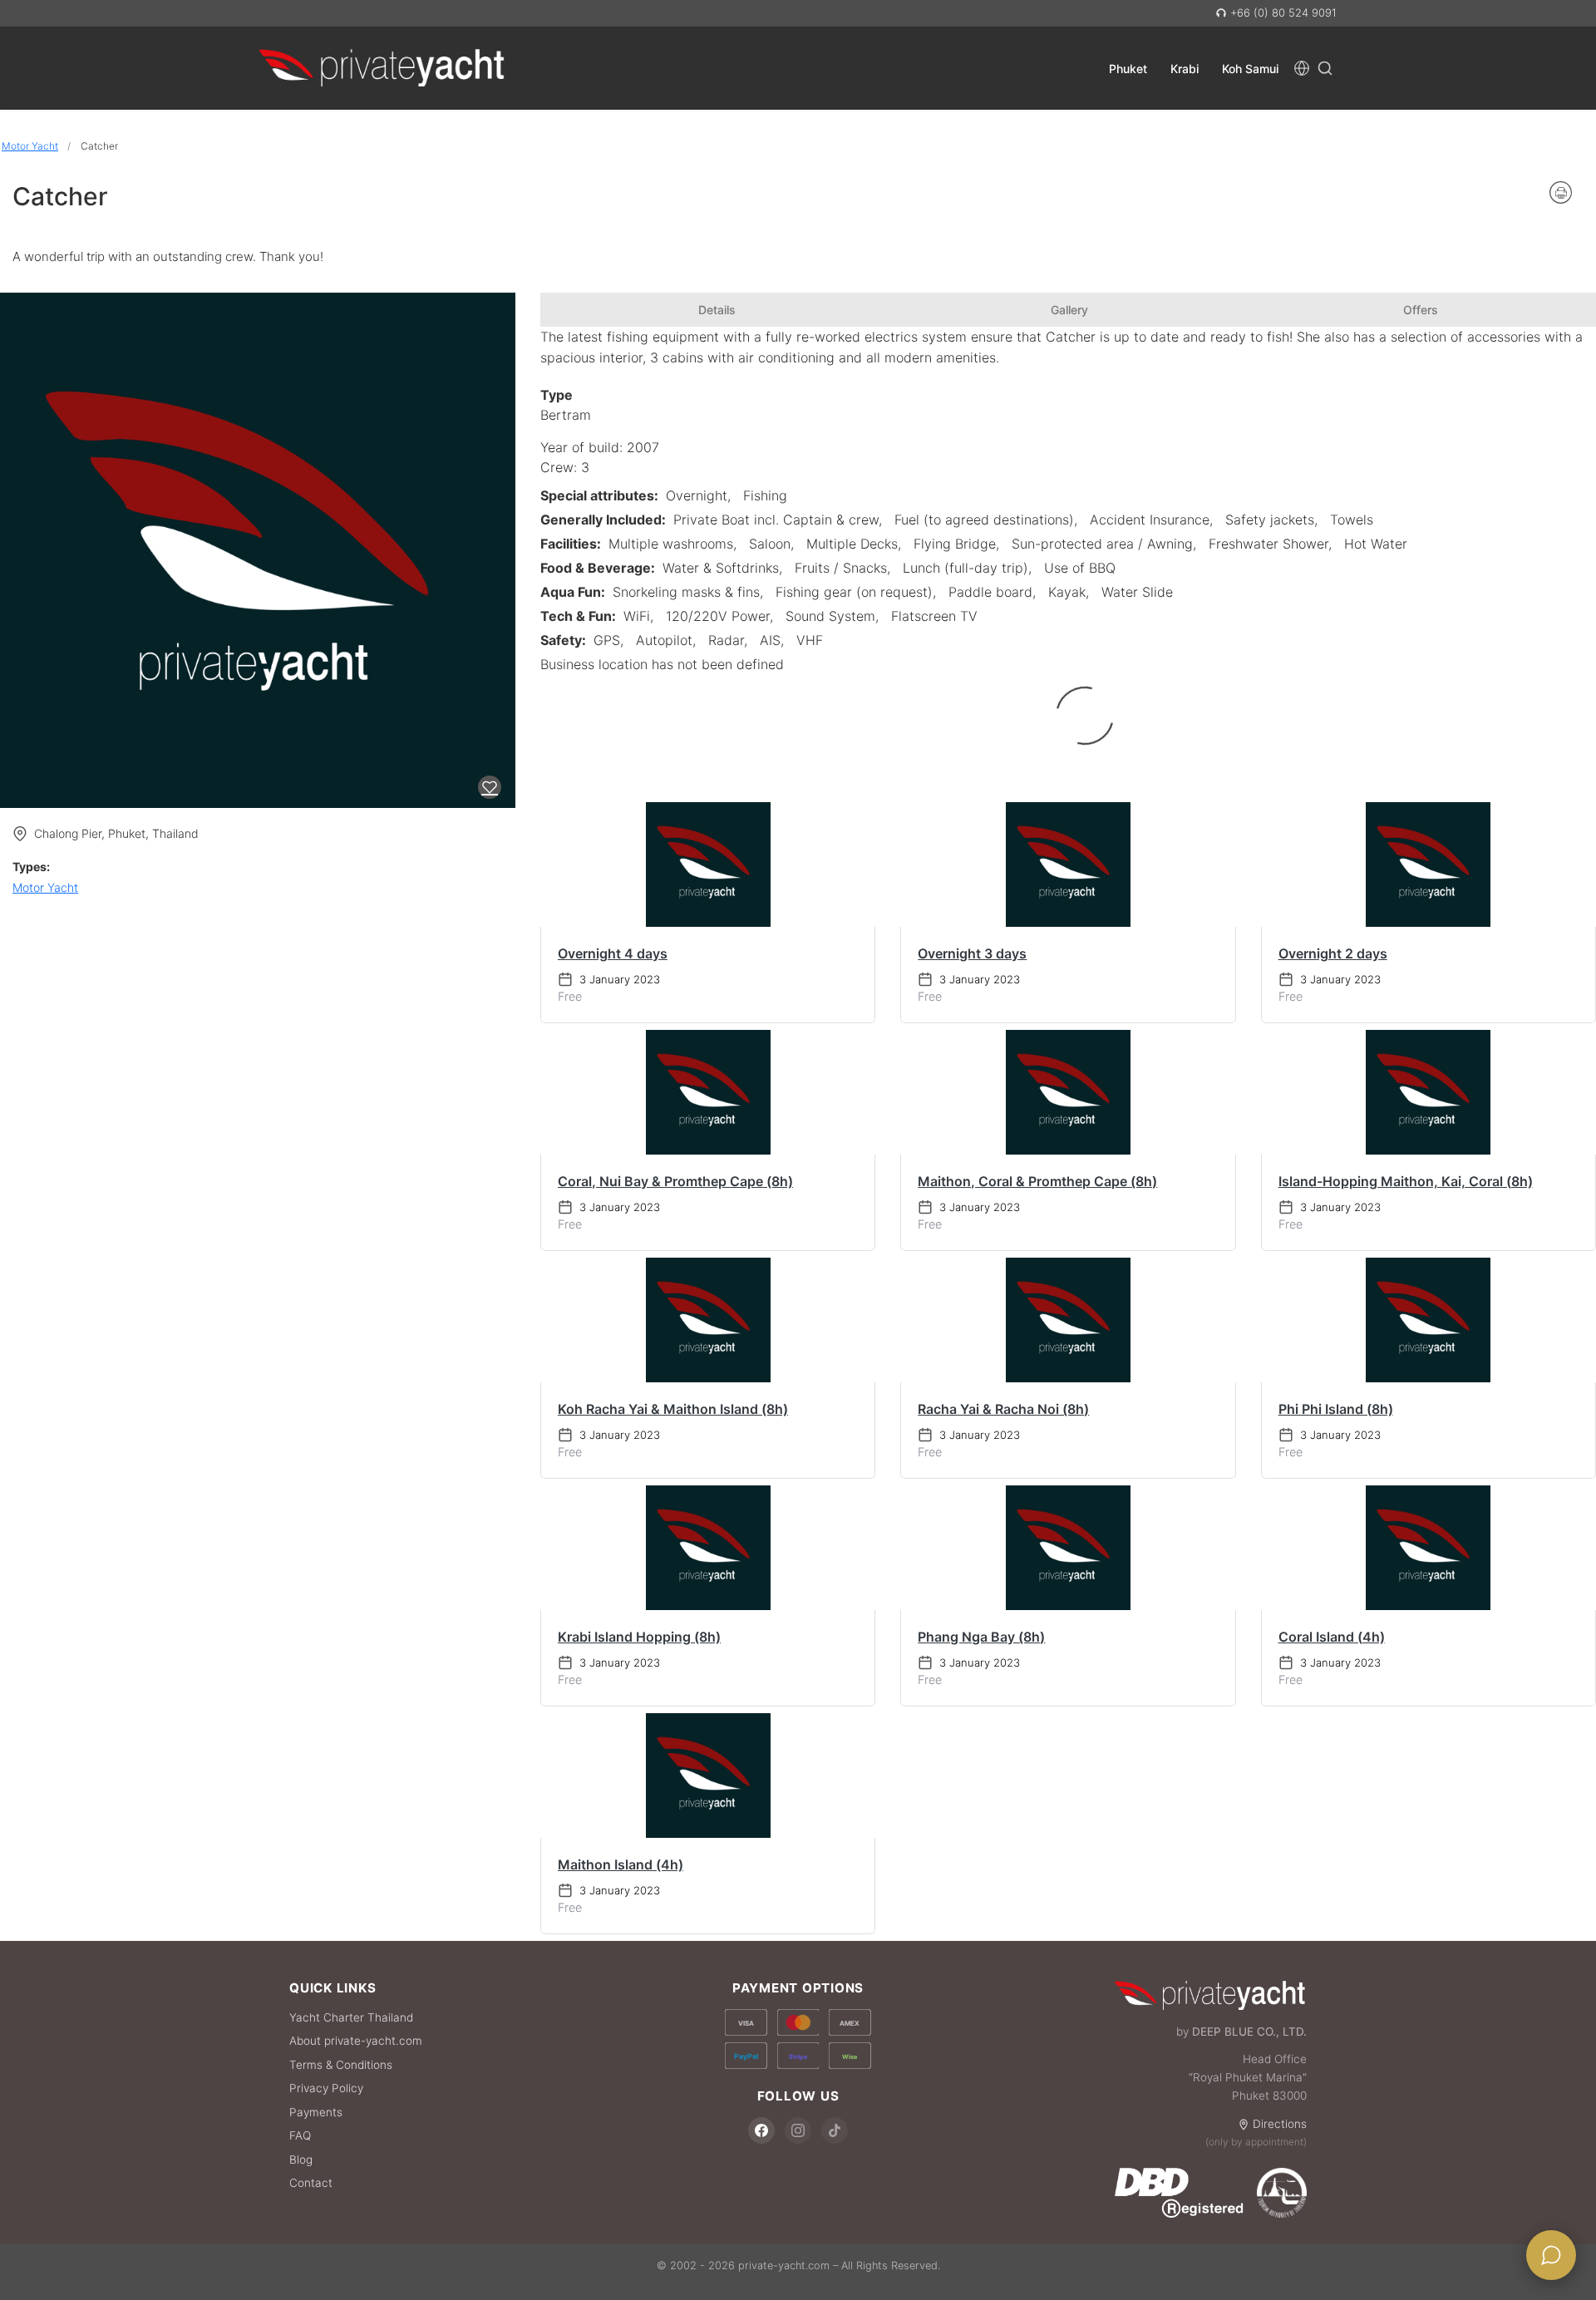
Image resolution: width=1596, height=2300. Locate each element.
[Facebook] (761, 2130)
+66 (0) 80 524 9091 (1282, 12)
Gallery (1069, 310)
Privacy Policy (326, 2088)
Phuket (1128, 68)
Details (717, 310)
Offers (1421, 310)
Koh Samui (1250, 68)
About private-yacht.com (356, 2041)
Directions (1280, 2124)
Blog (301, 2160)
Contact (311, 2183)
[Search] (1325, 68)
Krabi (1185, 68)
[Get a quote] (1551, 2255)
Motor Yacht (30, 146)
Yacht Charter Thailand (351, 2017)
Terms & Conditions (341, 2065)
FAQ (300, 2135)
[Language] (1302, 68)
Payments (316, 2112)
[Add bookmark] (490, 787)
